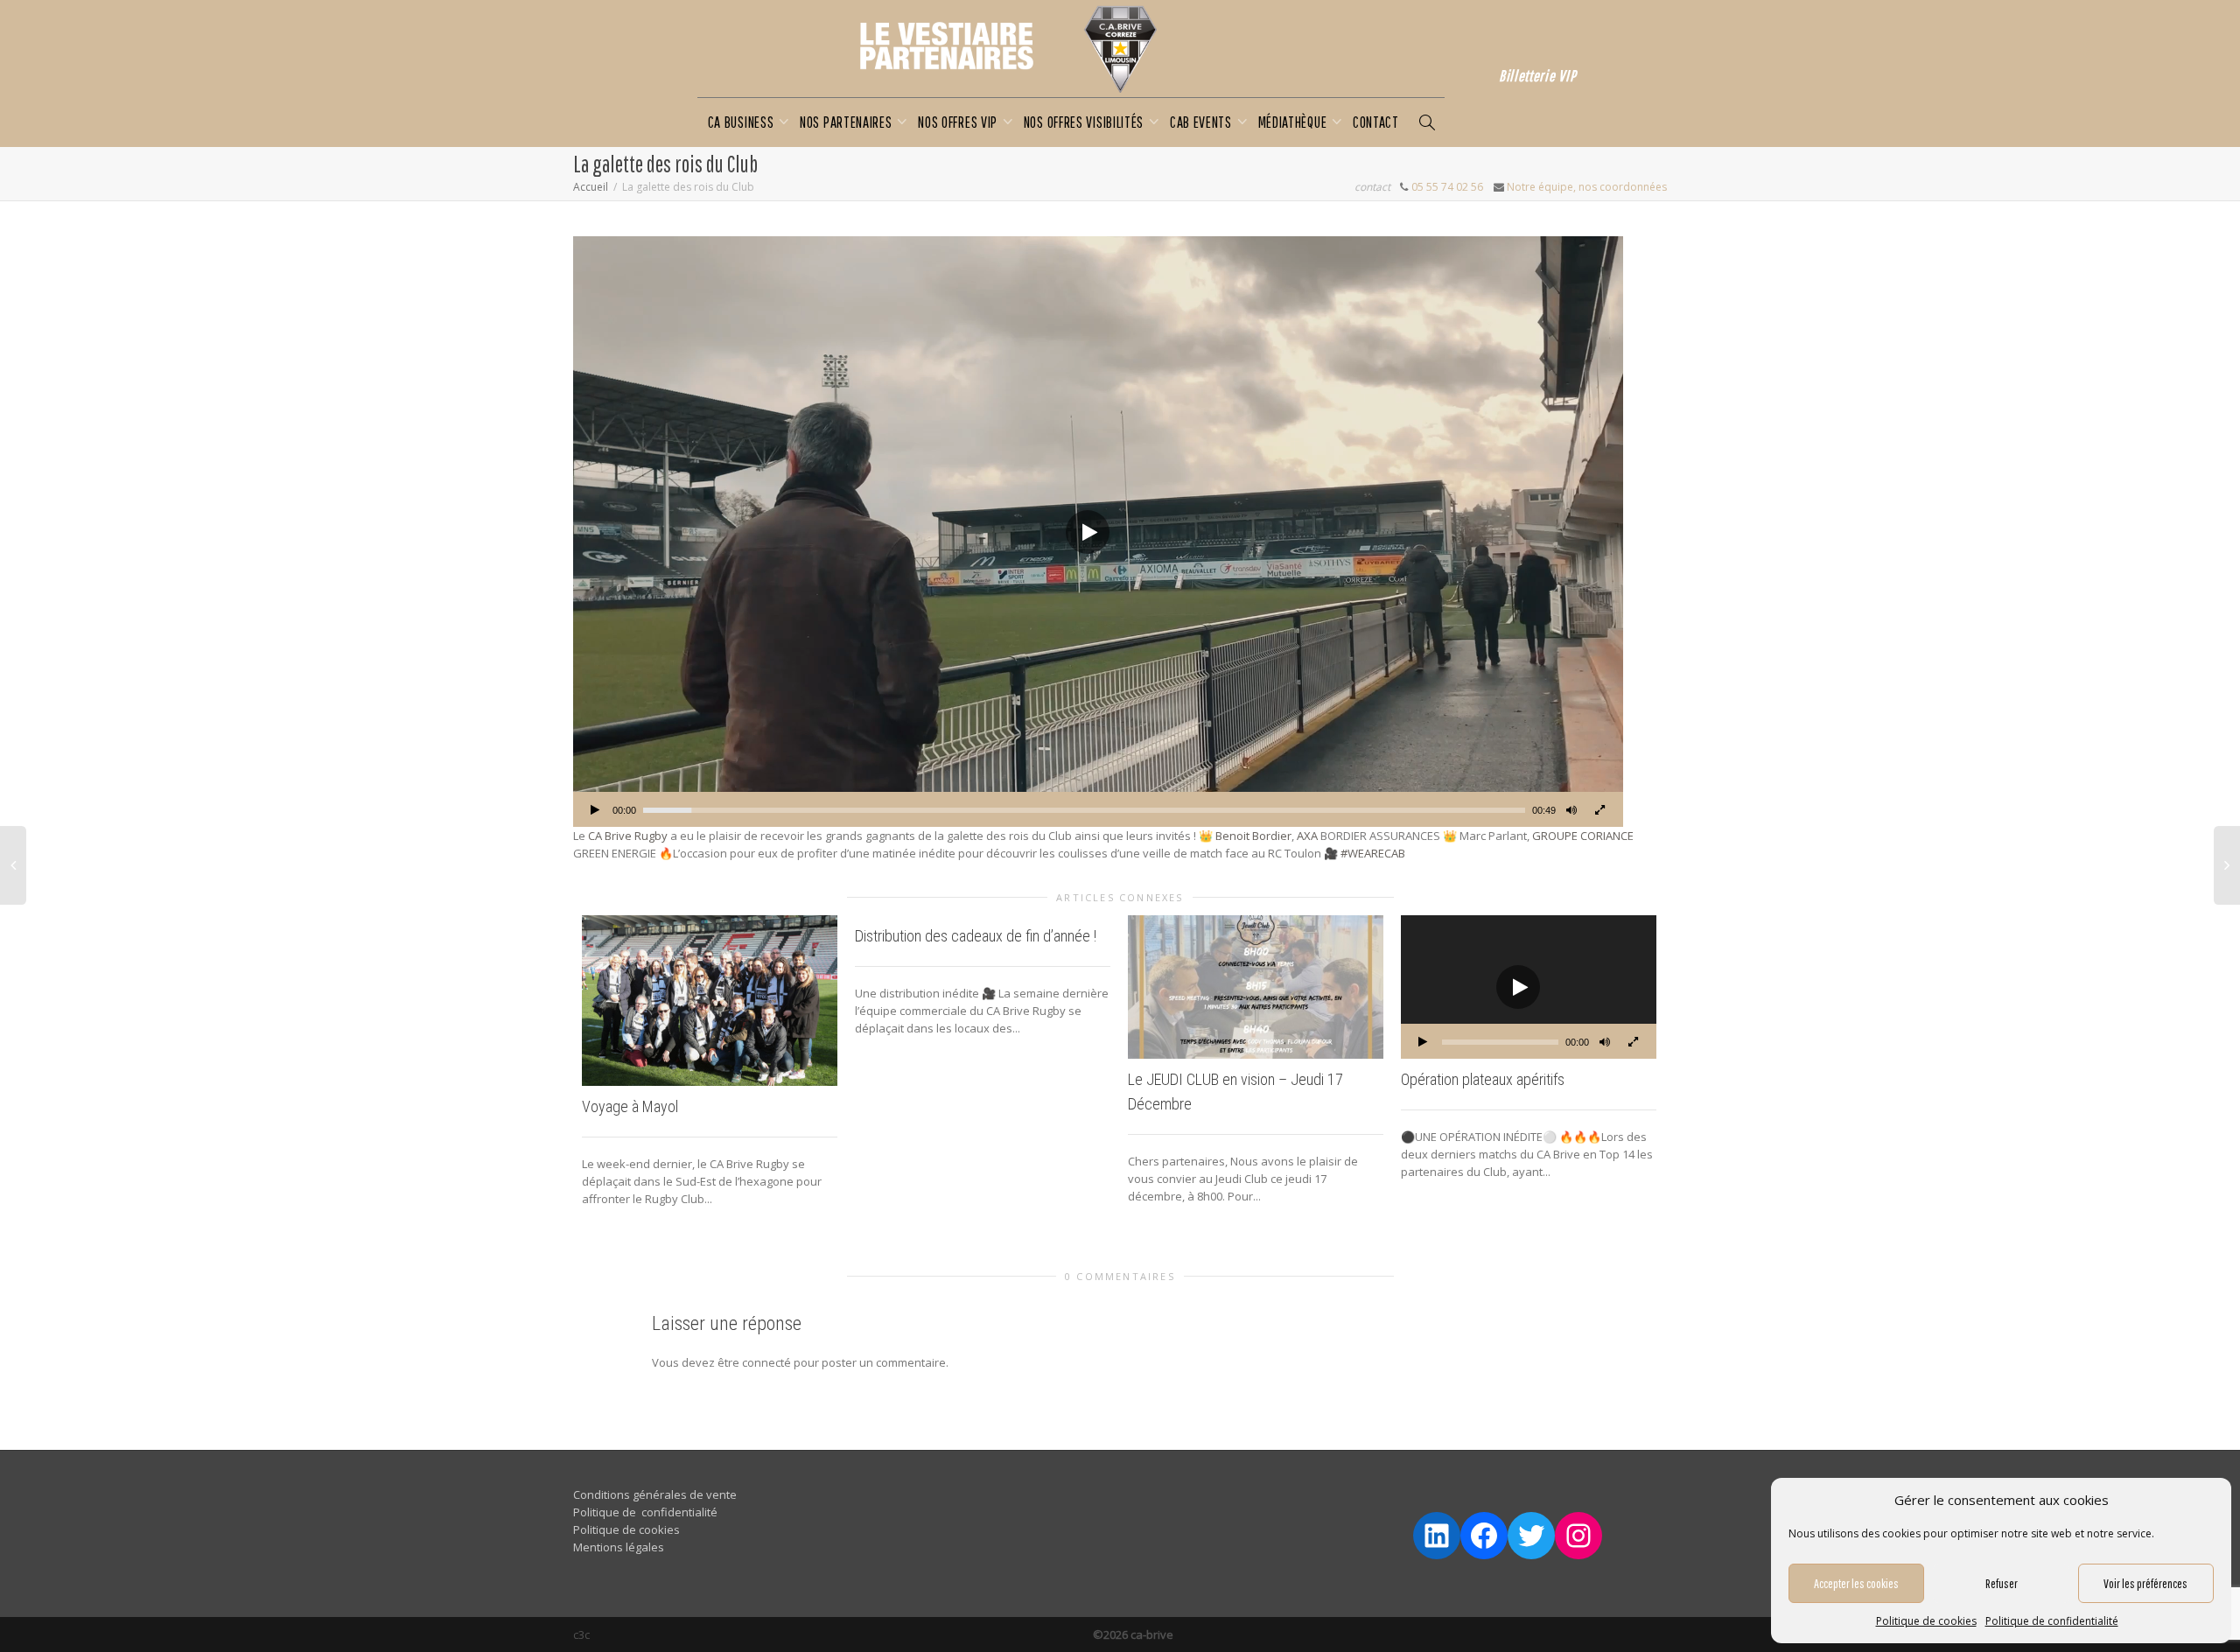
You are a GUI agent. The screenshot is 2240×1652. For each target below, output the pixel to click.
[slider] (1084, 810)
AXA (1307, 836)
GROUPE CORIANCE (1583, 836)
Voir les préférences (2145, 1583)
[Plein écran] (1599, 812)
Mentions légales (619, 1547)
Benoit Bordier (1253, 836)
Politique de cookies (1926, 1621)
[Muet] (1571, 812)
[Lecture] (595, 812)
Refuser (2002, 1583)
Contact (1376, 122)
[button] (1088, 532)
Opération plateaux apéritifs (1483, 1079)
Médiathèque (1294, 122)
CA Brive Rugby (628, 836)
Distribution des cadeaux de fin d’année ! (976, 936)
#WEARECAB (1373, 853)
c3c (581, 1634)
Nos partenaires (847, 122)
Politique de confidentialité (2052, 1621)
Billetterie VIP (1538, 76)
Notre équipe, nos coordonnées (1587, 187)
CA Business (742, 122)
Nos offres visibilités (1085, 122)
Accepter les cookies (1856, 1583)
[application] (1098, 532)
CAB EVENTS (1203, 122)
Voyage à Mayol (630, 1106)
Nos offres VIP (959, 122)
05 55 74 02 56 (1447, 187)
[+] (710, 1001)
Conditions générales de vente (655, 1494)
